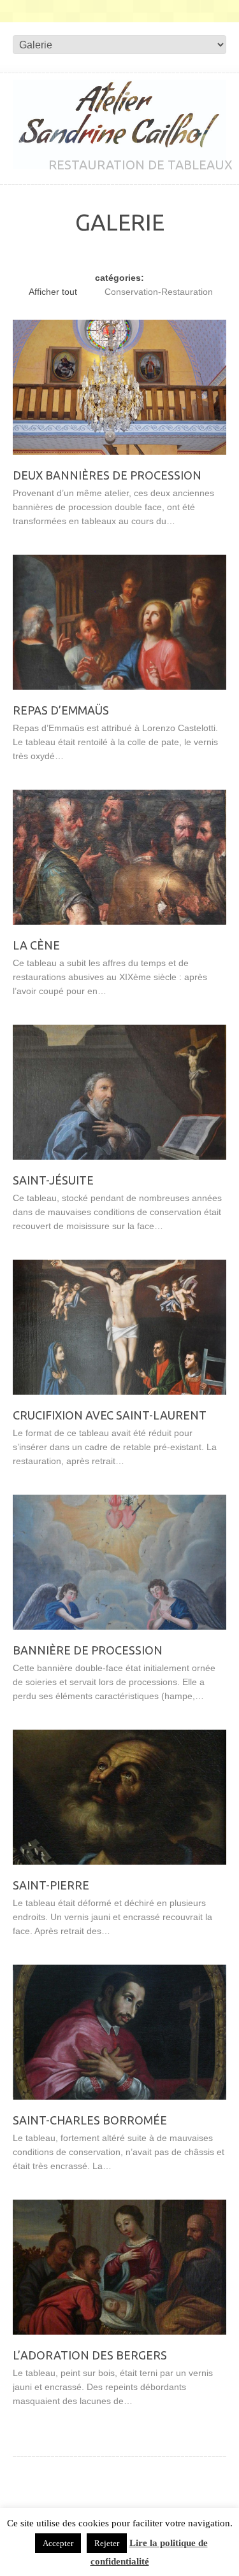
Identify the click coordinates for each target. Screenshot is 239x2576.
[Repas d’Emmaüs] (119, 622)
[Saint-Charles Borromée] (119, 2032)
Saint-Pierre (51, 1885)
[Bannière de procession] (119, 1562)
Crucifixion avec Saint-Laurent (110, 1415)
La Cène (36, 945)
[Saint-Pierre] (119, 1797)
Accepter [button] (58, 2543)
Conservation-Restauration (159, 292)
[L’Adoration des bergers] (119, 2267)
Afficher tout (53, 292)
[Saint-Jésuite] (119, 1092)
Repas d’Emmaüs (61, 710)
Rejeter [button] (107, 2543)
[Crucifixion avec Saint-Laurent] (119, 1327)
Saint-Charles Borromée (90, 2120)
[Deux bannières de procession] (119, 387)
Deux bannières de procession (107, 475)
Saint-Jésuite (53, 1180)
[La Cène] (119, 857)
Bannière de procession (88, 1650)
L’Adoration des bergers (90, 2355)
